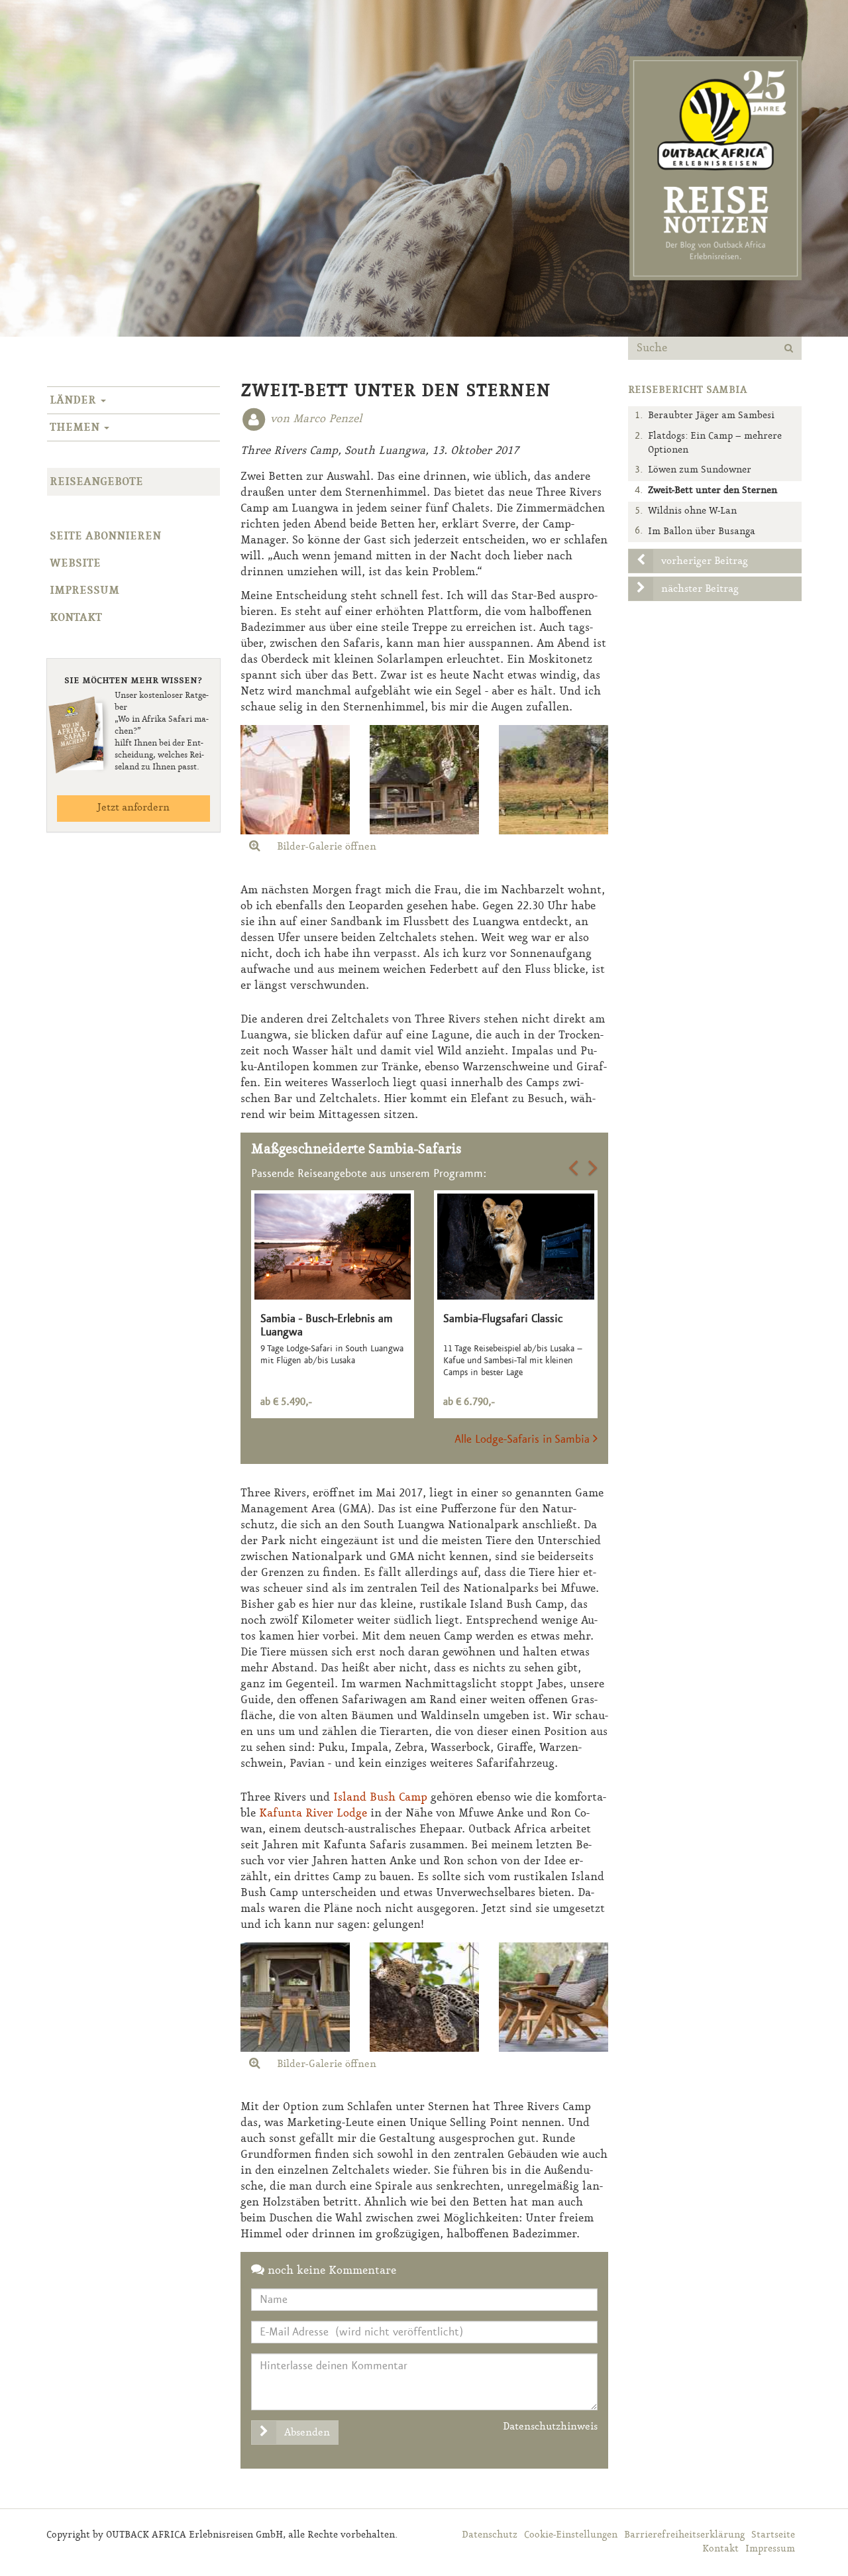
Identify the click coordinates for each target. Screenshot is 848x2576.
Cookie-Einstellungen (571, 2535)
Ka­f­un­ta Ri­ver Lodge (313, 1813)
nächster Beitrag (700, 589)
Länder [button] (75, 400)
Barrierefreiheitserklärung (684, 2535)
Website (75, 563)
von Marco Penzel (316, 419)
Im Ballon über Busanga (702, 532)
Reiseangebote (96, 482)
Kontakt (76, 618)
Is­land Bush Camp (380, 1797)
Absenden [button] (307, 2433)
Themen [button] (76, 427)
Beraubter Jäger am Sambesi (711, 416)
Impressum (84, 590)
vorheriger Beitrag (705, 561)
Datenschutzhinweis (550, 2427)
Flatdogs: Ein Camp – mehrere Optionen (715, 443)
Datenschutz (490, 2535)
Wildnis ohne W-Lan (692, 511)
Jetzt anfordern (133, 808)
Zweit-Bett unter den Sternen (713, 491)
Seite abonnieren (105, 536)
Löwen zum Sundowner (700, 470)
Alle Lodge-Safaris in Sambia (524, 1439)
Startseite (773, 2535)
